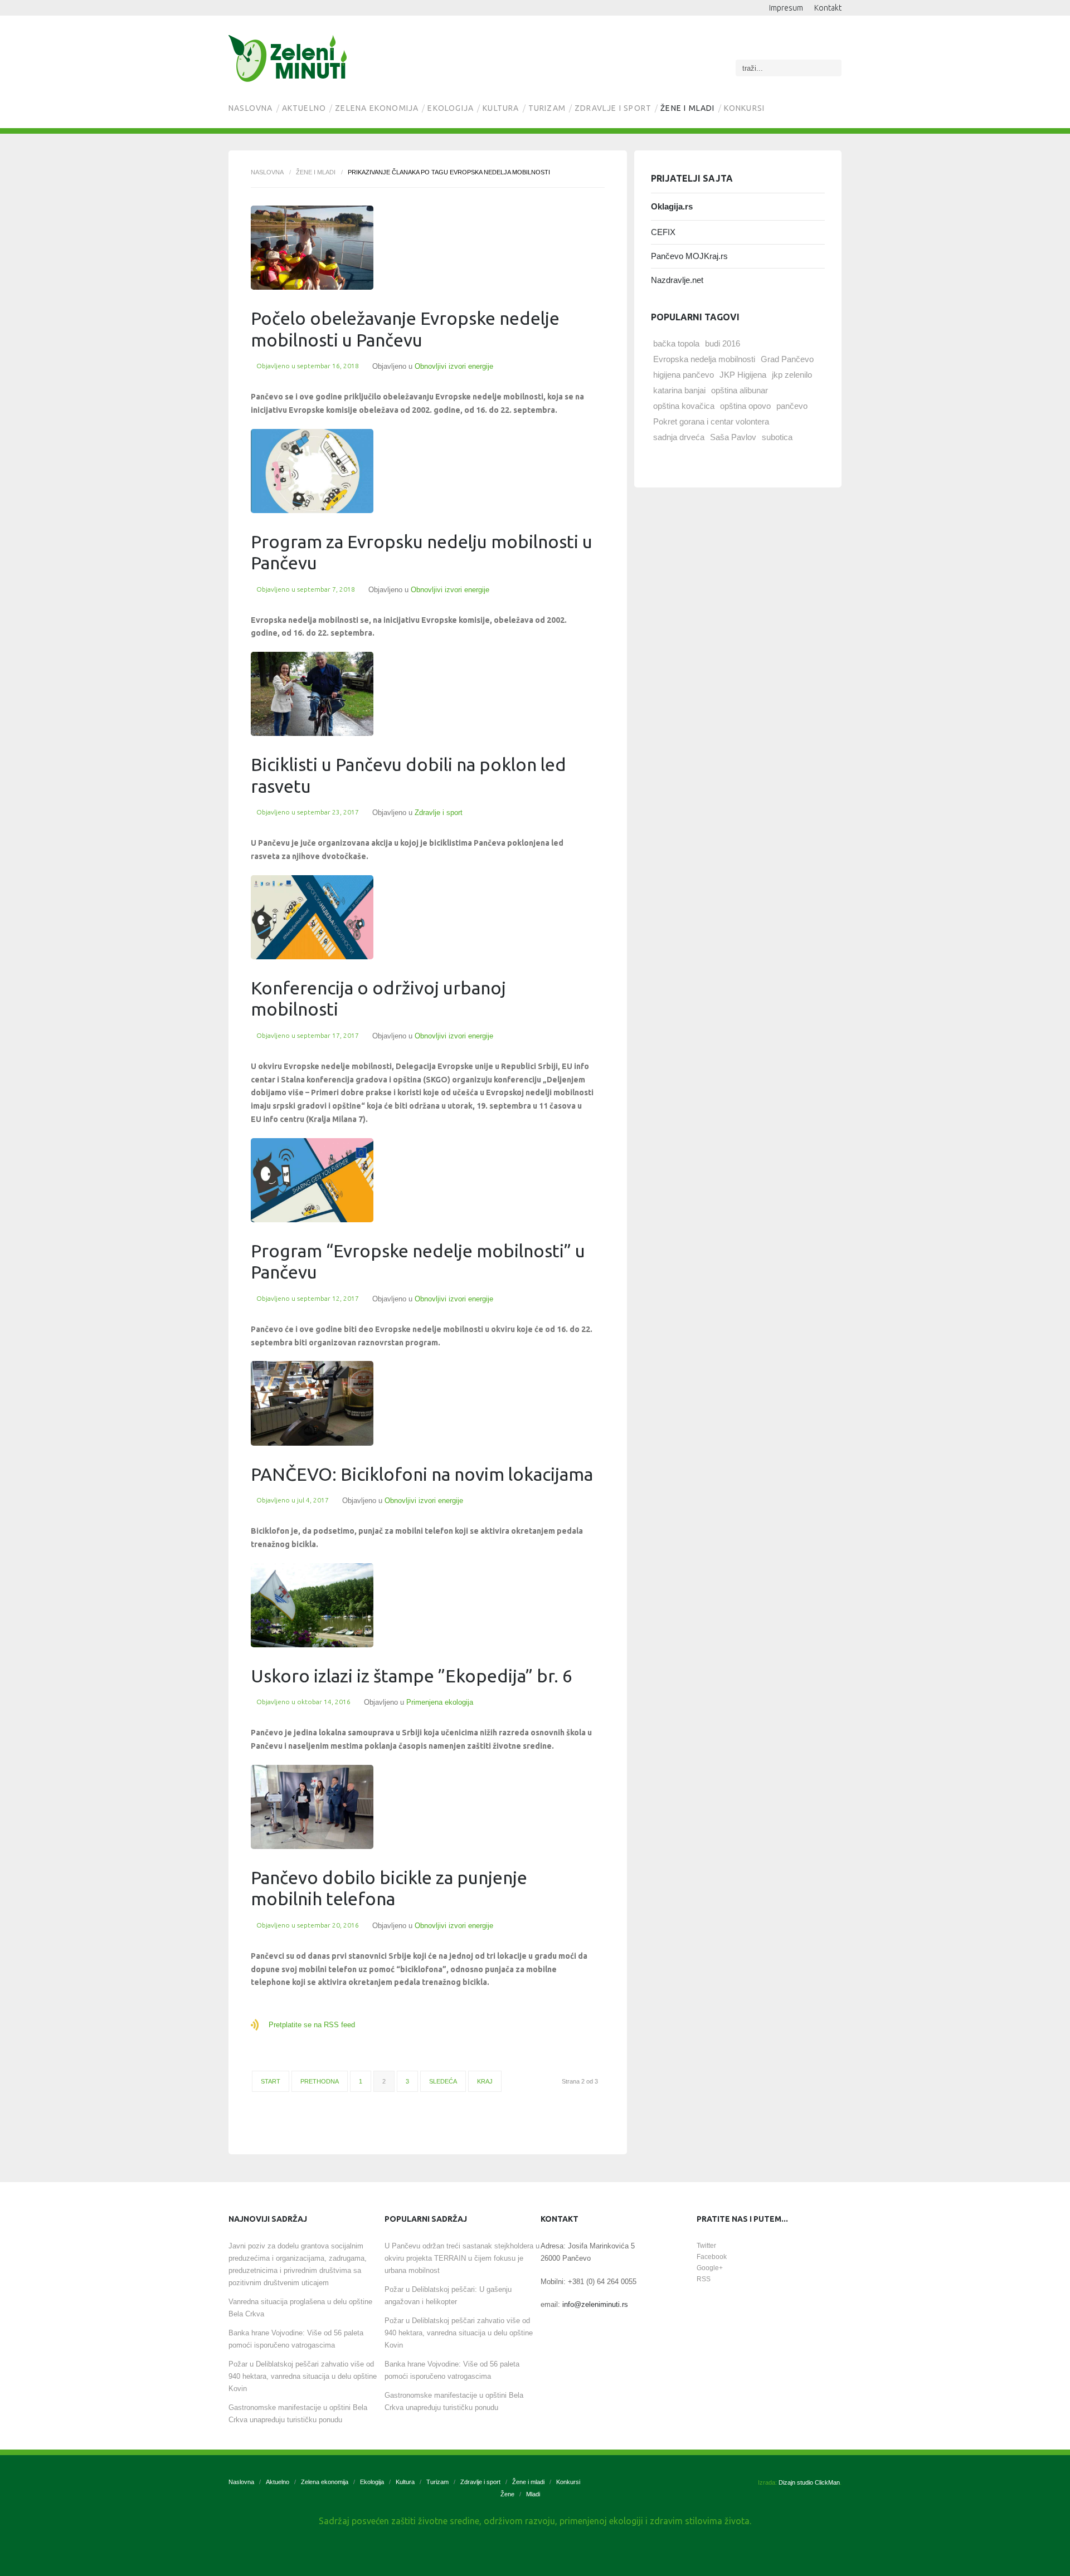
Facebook (712, 2257)
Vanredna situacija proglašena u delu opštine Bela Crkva (300, 2308)
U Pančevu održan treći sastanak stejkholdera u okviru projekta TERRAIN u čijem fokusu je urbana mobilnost (462, 2258)
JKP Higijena (743, 375)
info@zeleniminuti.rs (595, 2304)
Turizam (547, 108)
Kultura (501, 108)
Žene (507, 2494)
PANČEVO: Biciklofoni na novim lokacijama (422, 1474)
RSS (704, 2279)
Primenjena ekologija (440, 1702)
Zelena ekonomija (377, 108)
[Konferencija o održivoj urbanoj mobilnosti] (312, 917)
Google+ (710, 2268)
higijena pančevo (684, 375)
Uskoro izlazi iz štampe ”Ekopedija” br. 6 (412, 1676)
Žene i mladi (687, 108)
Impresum (786, 8)
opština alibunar (740, 390)
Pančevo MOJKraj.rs (689, 256)
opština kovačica (684, 406)
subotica (777, 437)
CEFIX (663, 232)
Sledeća (443, 2081)
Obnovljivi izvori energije (454, 366)
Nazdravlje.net (677, 280)
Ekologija (451, 108)
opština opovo (745, 406)
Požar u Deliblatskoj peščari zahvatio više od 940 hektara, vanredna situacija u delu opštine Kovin (303, 2376)
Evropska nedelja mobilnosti (704, 359)
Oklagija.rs (672, 206)
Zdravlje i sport (613, 108)
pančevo (792, 406)
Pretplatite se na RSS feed (312, 2025)
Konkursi (745, 108)
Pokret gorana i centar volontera (711, 421)
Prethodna (320, 2081)
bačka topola (676, 343)
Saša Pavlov (733, 437)
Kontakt (828, 8)
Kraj (485, 2081)
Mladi (533, 2494)
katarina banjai (679, 390)
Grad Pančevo (787, 359)
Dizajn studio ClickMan (809, 2482)
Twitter (706, 2246)
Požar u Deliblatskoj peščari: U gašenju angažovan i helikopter (448, 2296)
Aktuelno (304, 108)
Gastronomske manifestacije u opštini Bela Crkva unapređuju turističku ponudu (298, 2414)
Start (271, 2081)
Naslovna (251, 108)
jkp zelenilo (792, 375)
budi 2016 (723, 343)
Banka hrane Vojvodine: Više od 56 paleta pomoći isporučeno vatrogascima (296, 2339)
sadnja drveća (679, 437)
